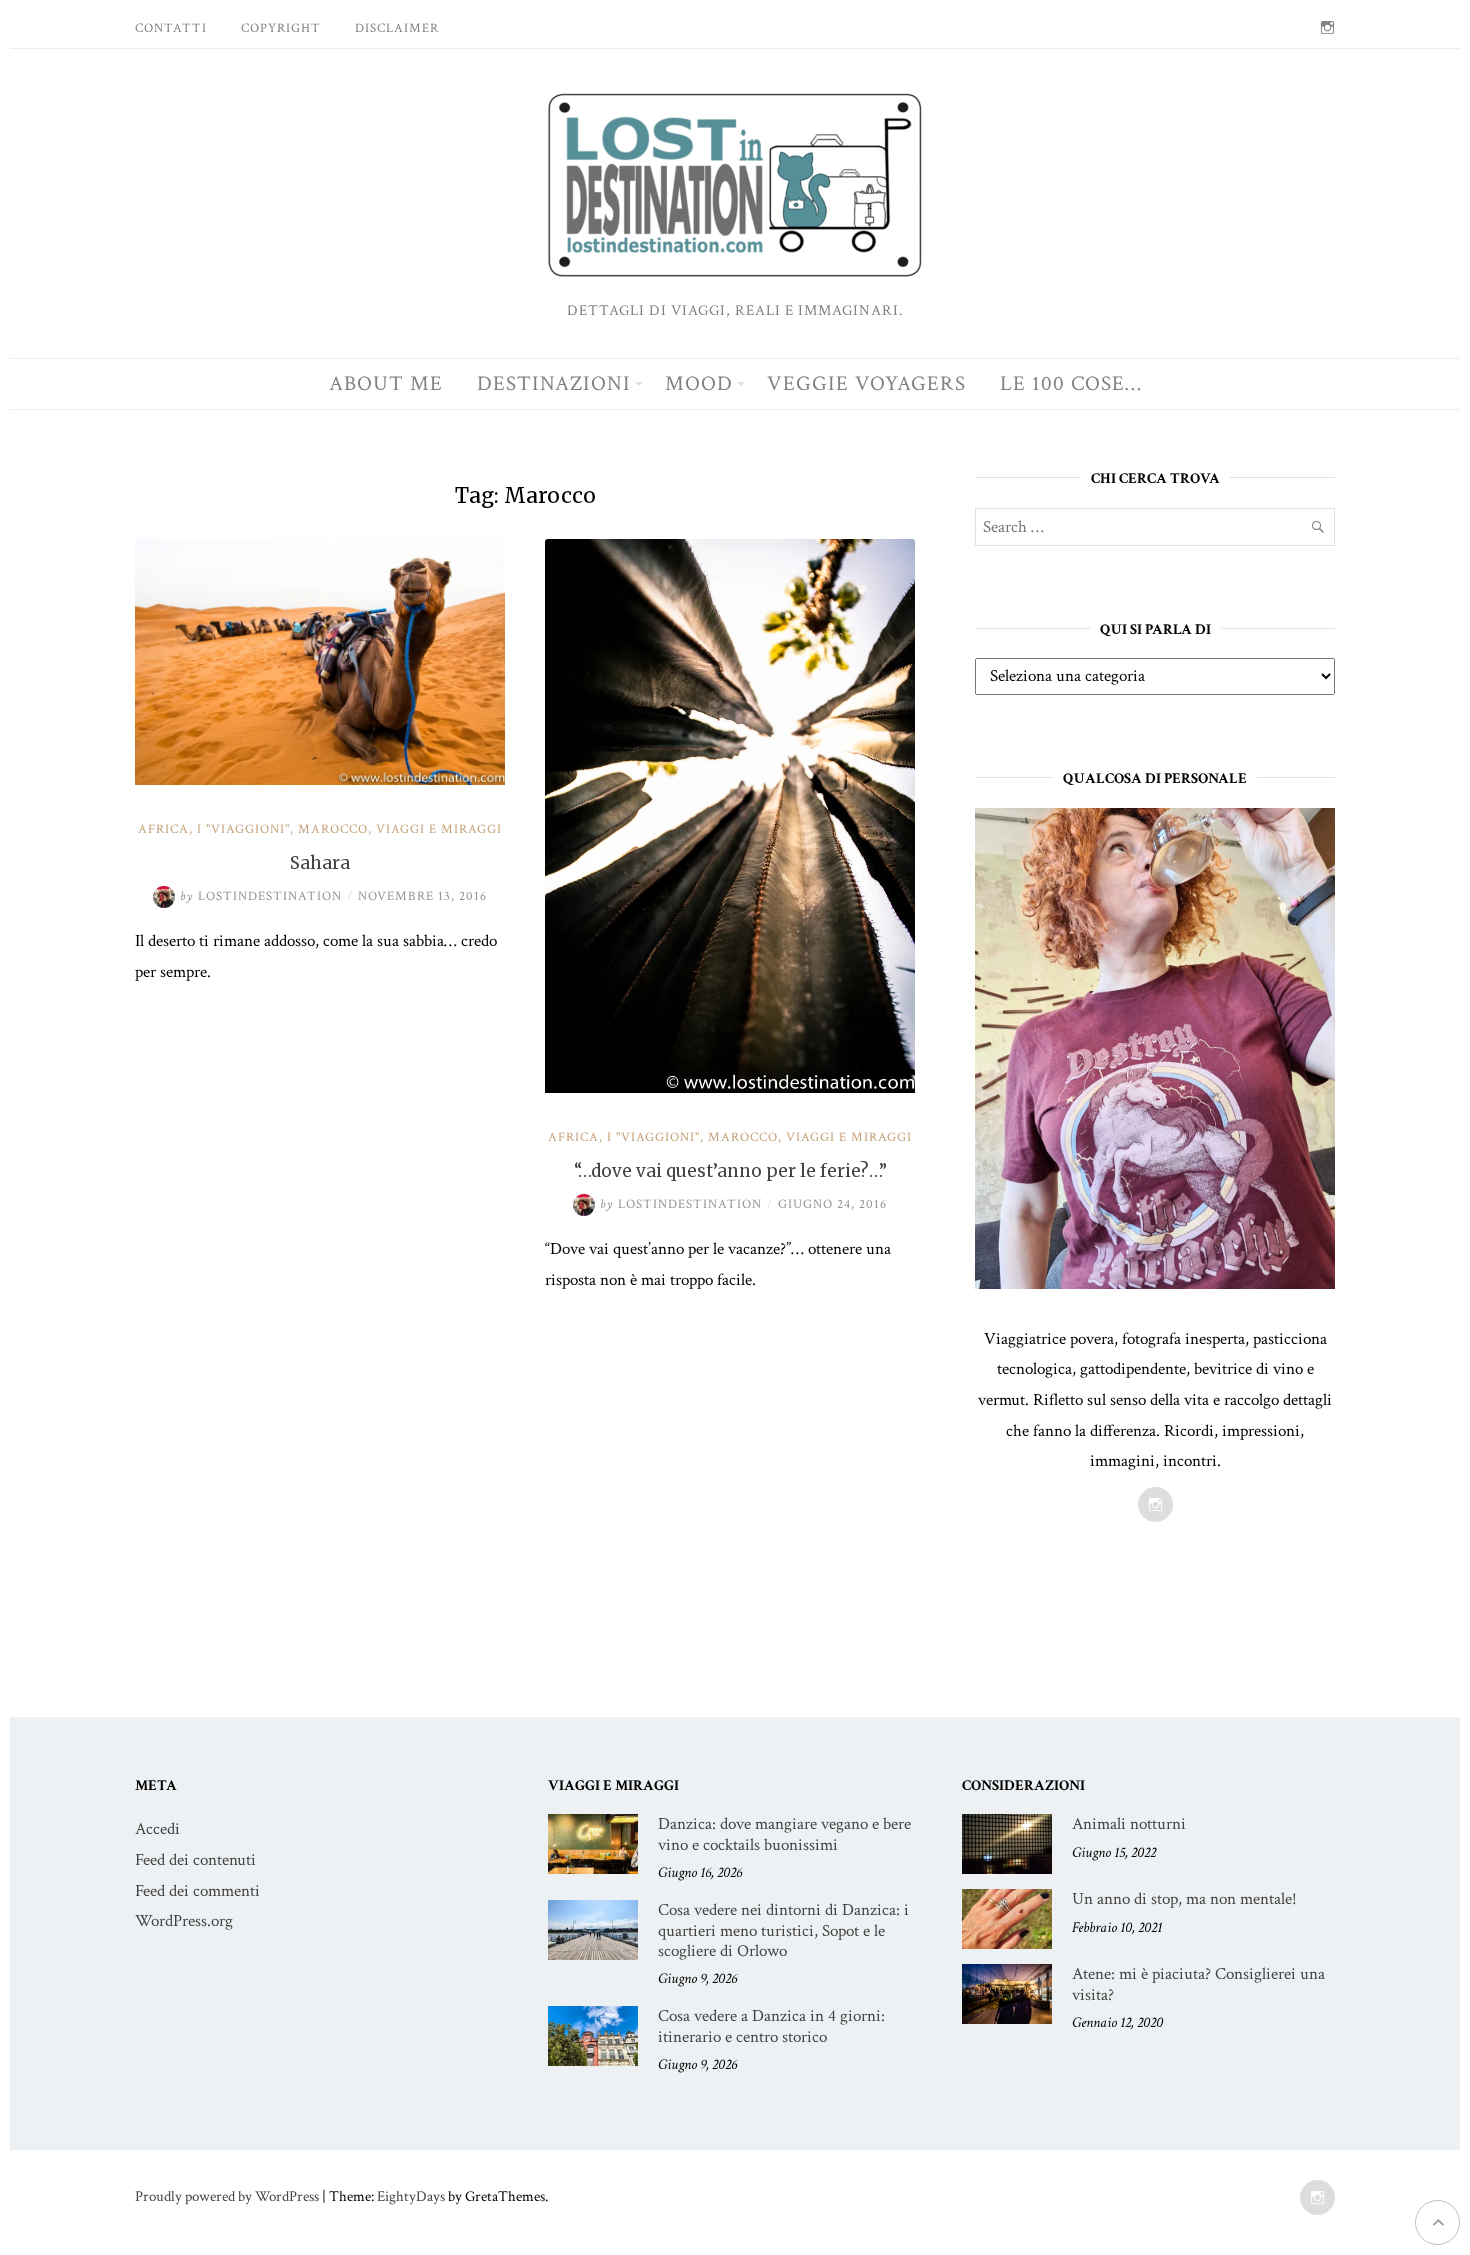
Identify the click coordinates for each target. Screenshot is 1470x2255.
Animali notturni (1129, 1824)
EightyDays (411, 2196)
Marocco (333, 829)
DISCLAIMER (397, 28)
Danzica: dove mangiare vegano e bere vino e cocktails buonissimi (784, 1834)
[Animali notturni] (1007, 1844)
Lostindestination (261, 896)
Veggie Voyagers (866, 383)
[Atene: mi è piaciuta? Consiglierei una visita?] (1007, 1994)
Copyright (281, 28)
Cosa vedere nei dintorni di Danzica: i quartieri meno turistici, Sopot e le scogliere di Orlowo (783, 1930)
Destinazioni (554, 383)
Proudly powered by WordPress (227, 2196)
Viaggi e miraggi (439, 829)
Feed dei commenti (197, 1891)
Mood (699, 383)
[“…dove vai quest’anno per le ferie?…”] (730, 1088)
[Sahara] (320, 780)
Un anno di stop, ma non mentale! (1184, 1899)
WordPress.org (184, 1921)
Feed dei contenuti (195, 1860)
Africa (163, 829)
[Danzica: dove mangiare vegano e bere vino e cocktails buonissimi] (593, 1844)
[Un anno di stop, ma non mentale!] (1007, 1919)
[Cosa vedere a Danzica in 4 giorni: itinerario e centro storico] (593, 2036)
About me (386, 383)
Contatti (171, 28)
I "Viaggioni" (243, 829)
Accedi (157, 1829)
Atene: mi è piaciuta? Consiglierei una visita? (1198, 1984)
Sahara (320, 863)
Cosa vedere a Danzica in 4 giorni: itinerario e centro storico (771, 2026)
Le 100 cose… (1071, 383)
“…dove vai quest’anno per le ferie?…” (730, 1171)
